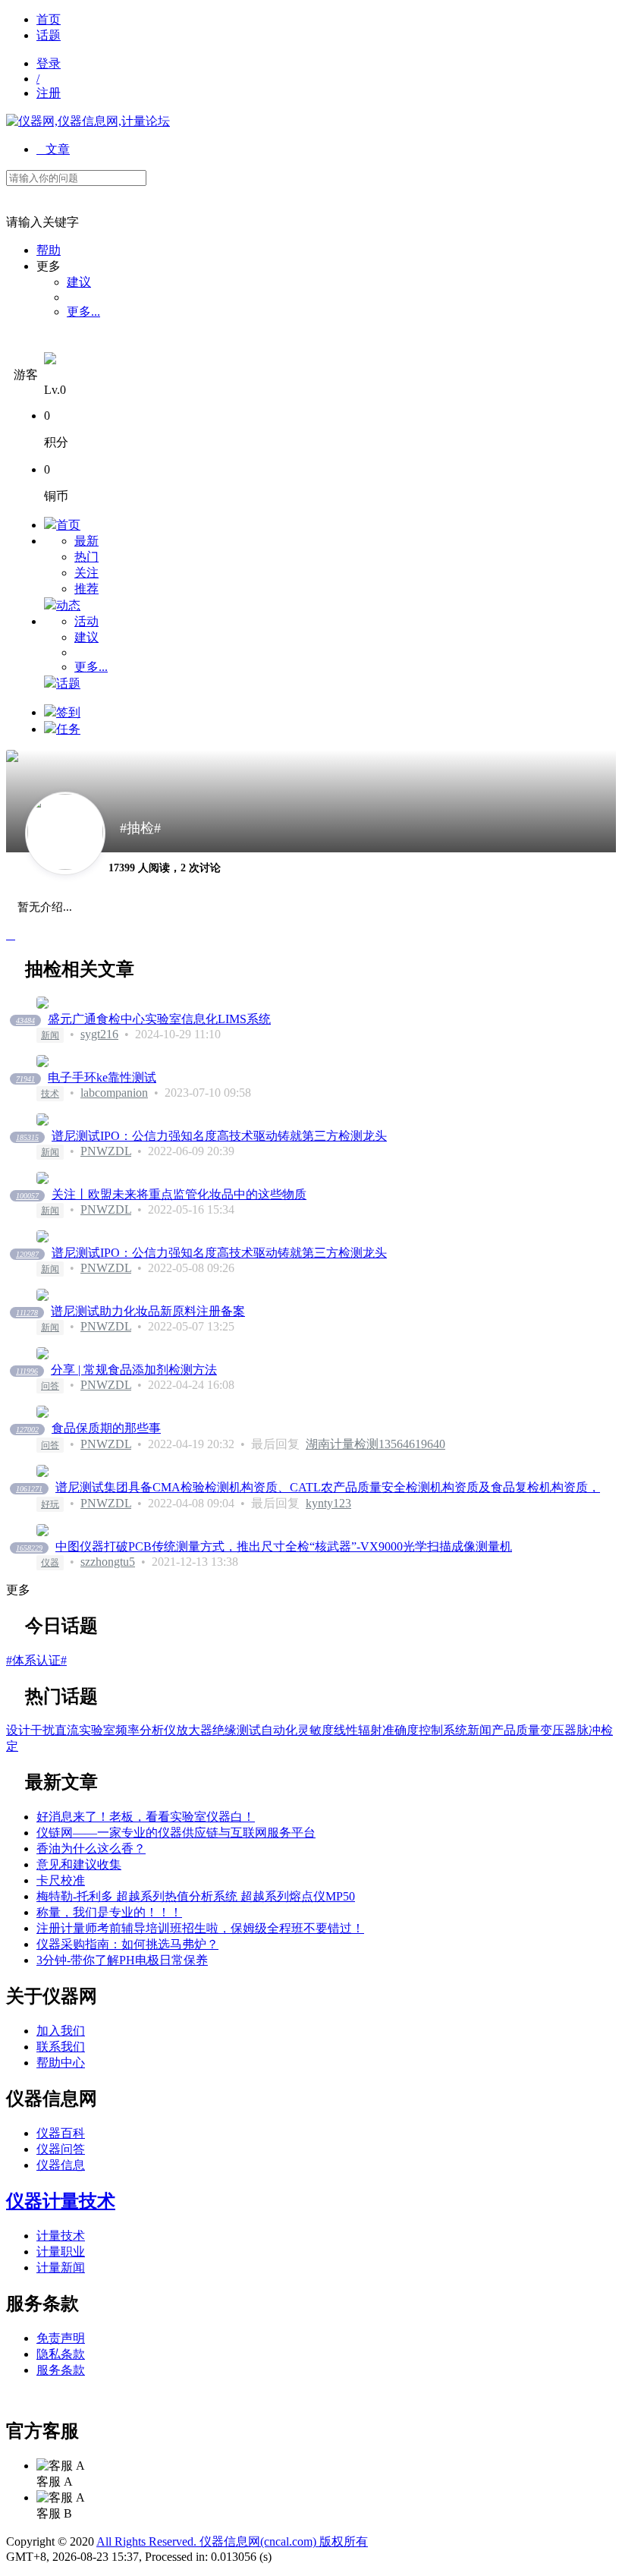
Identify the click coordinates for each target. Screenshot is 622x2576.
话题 (49, 35)
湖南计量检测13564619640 (375, 1444)
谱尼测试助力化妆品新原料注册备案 (148, 1311)
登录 (49, 63)
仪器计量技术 (61, 2201)
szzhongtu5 (108, 1562)
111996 (27, 1371)
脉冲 (589, 1730)
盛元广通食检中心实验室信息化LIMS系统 (159, 1019)
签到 (68, 712)
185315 (27, 1137)
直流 (67, 1730)
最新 (86, 541)
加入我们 (61, 2031)
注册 (49, 93)
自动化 (279, 1730)
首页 (49, 19)
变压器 (558, 1730)
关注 (86, 573)
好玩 (50, 1504)
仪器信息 (61, 2165)
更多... (83, 312)
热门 (86, 557)
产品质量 (516, 1730)
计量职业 (61, 2252)
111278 (27, 1313)
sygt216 (99, 1034)
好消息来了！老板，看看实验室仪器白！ (146, 1817)
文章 (53, 149)
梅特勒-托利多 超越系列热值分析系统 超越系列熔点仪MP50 (196, 1896)
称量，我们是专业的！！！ (109, 1912)
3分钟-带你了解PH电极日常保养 (122, 1960)
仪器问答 (61, 2149)
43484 (25, 1020)
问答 (50, 1386)
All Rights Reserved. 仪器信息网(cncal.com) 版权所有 (232, 2541)
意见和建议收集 (79, 1864)
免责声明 (61, 2338)
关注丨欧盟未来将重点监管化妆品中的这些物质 (179, 1194)
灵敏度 (316, 1730)
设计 (18, 1730)
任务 (68, 729)
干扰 (42, 1730)
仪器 (50, 1563)
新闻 (50, 1035)
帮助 (49, 250)
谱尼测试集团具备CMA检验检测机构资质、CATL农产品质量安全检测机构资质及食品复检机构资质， (328, 1487)
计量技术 (61, 2236)
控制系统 (443, 1730)
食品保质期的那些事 (106, 1428)
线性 (346, 1730)
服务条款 (61, 2370)
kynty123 (328, 1503)
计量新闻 (61, 2267)
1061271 (29, 1489)
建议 (79, 282)
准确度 (401, 1730)
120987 (27, 1254)
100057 (27, 1196)
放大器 (194, 1730)
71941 (25, 1079)
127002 (27, 1430)
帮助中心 (61, 2063)
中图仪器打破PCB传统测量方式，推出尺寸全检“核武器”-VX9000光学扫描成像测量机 (284, 1546)
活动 (86, 621)
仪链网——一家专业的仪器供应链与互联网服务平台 (176, 1833)
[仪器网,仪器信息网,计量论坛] (88, 121)
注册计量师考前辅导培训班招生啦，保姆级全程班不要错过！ (200, 1928)
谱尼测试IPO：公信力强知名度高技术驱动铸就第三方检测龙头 (219, 1136)
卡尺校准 (61, 1880)
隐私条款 (61, 2354)
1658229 (29, 1548)
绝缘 (225, 1730)
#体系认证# (36, 1660)
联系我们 (61, 2047)
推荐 (86, 589)
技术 (50, 1094)
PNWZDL (106, 1151)
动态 (68, 605)
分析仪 (158, 1730)
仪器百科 (61, 2133)
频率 (127, 1730)
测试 (249, 1730)
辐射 (370, 1730)
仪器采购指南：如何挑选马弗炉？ (127, 1944)
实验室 (97, 1730)
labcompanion (114, 1093)
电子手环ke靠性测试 (102, 1077)
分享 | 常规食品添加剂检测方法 (134, 1370)
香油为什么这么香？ (91, 1849)
